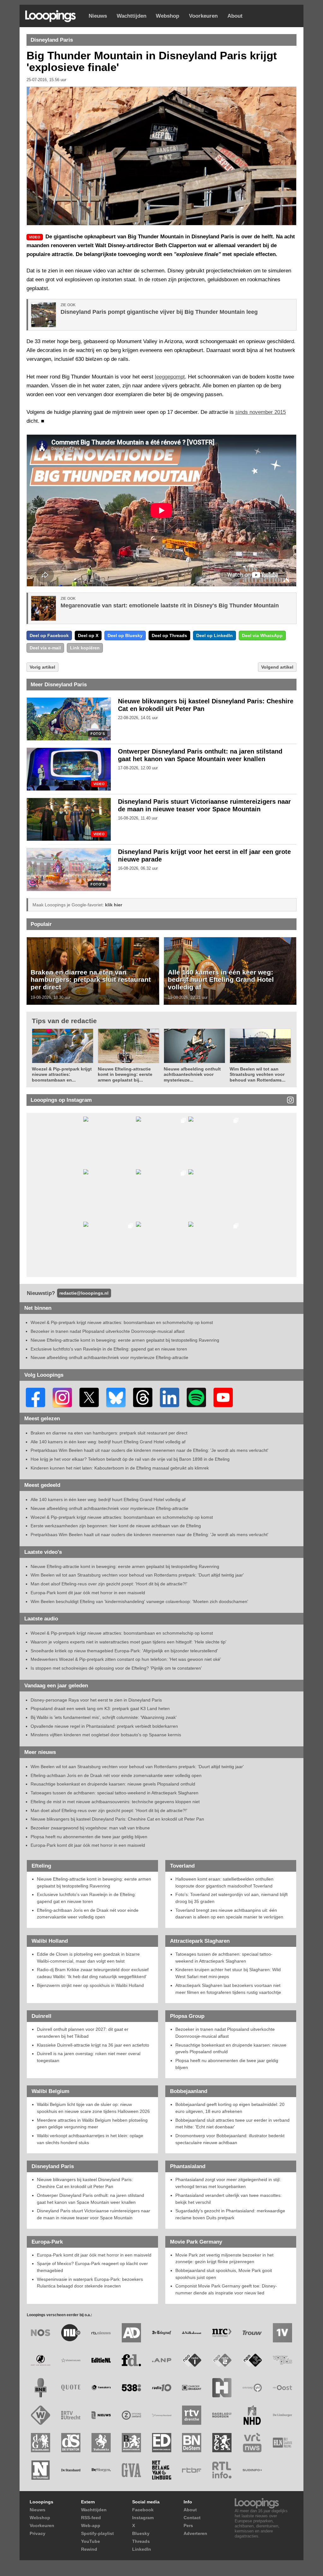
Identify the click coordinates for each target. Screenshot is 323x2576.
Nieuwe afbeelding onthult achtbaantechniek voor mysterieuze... (192, 1074)
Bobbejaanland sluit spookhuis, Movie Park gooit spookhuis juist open (224, 2274)
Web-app (91, 2525)
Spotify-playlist (97, 2533)
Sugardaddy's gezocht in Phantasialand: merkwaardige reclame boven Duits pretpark (230, 2214)
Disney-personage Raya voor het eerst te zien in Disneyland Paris (96, 1700)
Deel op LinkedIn (214, 635)
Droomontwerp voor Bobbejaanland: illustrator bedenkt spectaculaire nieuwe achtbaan (230, 2139)
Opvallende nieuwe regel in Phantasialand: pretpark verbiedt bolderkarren (104, 1726)
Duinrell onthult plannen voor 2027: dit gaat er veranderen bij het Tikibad (83, 2033)
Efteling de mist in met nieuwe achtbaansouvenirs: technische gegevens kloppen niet (115, 1802)
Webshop (167, 16)
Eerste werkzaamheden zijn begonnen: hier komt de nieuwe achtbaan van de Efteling (116, 1526)
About (235, 16)
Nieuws (98, 16)
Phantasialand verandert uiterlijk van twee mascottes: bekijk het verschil (229, 2199)
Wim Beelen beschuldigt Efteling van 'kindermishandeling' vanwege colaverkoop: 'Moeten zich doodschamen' (139, 1601)
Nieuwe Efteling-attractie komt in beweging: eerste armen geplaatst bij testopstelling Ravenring (125, 1340)
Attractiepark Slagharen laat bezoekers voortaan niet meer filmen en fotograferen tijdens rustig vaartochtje (228, 1989)
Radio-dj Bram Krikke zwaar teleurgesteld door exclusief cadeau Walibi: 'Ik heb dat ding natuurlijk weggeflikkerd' (93, 1973)
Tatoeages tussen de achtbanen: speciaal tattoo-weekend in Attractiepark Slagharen (115, 1793)
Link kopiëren (85, 648)
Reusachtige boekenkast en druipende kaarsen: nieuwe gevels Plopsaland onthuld (113, 1784)
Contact (192, 2518)
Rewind (89, 2549)
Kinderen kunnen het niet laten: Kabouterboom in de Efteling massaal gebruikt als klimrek (120, 1468)
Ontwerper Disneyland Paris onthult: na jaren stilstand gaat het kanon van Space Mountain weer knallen (91, 2199)
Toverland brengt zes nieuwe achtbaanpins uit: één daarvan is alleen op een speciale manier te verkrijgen (229, 1914)
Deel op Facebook (49, 635)
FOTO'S (98, 734)
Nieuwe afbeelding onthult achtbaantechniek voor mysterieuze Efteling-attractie (109, 1357)
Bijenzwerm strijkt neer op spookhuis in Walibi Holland (90, 1985)
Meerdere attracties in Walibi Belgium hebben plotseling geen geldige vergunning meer (92, 2124)
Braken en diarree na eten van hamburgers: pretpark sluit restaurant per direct (91, 980)
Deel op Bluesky (125, 635)
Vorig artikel (42, 667)
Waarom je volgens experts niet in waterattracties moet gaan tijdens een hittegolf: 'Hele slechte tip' (129, 1642)
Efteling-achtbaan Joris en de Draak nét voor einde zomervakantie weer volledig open (116, 1775)
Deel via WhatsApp (262, 635)
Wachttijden (132, 16)
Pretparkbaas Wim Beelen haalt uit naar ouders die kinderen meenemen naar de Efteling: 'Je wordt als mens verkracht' (150, 1450)
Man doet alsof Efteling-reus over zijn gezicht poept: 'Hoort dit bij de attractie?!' (109, 1584)
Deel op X (88, 635)
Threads (141, 2541)
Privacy (38, 2533)
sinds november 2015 (261, 412)
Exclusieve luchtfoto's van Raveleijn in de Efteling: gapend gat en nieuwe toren (109, 1349)
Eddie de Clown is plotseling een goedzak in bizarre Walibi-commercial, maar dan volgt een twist (88, 1958)
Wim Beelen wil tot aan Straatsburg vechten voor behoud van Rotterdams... (258, 1074)
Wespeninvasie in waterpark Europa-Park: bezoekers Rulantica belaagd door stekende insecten (90, 2283)
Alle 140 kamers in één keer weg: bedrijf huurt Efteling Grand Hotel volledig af (221, 980)
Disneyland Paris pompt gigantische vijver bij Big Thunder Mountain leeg (159, 312)
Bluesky (141, 2533)
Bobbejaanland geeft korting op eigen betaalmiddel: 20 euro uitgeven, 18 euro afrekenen (230, 2108)
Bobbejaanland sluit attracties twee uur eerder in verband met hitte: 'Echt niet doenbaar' (232, 2124)
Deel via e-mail (45, 648)
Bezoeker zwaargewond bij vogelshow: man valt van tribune (90, 1828)
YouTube (91, 2541)
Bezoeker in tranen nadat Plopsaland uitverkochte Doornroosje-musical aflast (108, 1331)
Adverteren (195, 2533)
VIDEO (99, 784)
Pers (188, 2525)
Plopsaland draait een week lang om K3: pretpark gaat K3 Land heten (100, 1708)
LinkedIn (142, 2549)
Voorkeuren (203, 16)
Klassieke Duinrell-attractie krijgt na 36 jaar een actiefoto (93, 2045)
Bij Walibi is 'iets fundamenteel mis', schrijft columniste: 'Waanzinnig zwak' (104, 1717)
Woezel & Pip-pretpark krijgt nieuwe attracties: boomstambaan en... (62, 1074)
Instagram (143, 2518)
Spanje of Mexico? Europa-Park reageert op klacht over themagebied (92, 2267)
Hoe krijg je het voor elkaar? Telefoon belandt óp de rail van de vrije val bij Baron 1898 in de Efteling (130, 1459)
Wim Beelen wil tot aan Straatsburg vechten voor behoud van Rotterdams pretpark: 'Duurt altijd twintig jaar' (137, 1575)
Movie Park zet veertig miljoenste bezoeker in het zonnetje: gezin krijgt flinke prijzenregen (224, 2258)
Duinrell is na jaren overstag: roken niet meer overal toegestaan (89, 2057)
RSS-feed (91, 2518)
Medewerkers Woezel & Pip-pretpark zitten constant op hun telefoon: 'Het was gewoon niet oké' (126, 1659)
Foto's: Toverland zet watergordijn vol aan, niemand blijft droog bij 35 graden (232, 1898)
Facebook (143, 2510)
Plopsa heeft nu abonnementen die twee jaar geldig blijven (89, 1837)
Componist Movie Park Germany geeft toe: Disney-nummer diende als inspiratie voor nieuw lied (226, 2289)
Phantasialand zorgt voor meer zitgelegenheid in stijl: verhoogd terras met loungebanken (228, 2183)
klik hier (114, 905)
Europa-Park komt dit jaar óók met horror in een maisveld (88, 1593)
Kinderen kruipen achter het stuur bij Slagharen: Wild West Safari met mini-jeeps (228, 1973)
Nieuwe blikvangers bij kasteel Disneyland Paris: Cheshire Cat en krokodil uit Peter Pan (117, 1819)
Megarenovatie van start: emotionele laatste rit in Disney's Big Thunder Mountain (170, 605)
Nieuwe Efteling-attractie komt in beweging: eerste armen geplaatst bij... (125, 1074)
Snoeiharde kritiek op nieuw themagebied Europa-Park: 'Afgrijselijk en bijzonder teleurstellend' (124, 1651)
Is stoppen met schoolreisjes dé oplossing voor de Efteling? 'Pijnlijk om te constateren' (116, 1668)
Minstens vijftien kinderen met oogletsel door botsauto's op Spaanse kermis (106, 1735)
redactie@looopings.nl (84, 1293)
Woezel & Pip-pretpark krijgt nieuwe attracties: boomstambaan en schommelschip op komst (122, 1322)
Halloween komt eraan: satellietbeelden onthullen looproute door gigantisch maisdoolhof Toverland (224, 1882)
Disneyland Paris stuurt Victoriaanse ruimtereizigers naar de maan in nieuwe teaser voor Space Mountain (94, 2214)
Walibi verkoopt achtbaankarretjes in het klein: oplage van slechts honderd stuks (90, 2139)
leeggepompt (170, 377)
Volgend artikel (277, 667)
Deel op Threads (169, 635)
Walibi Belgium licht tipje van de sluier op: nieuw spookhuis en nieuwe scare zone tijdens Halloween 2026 (93, 2108)
